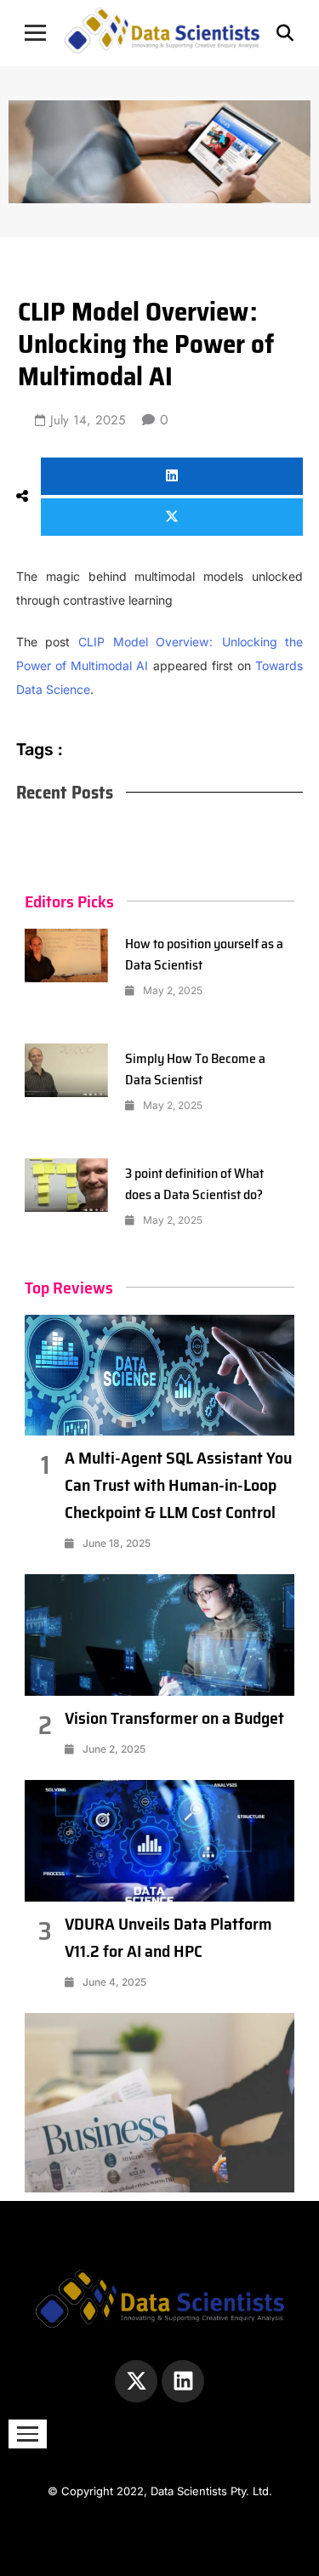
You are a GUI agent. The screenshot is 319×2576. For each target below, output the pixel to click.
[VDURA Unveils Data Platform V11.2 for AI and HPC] (160, 1841)
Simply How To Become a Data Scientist (195, 1069)
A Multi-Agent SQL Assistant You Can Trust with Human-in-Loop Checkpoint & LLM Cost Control (178, 1485)
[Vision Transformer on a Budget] (160, 1635)
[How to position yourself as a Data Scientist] (66, 956)
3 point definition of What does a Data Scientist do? (194, 1184)
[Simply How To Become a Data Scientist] (66, 1071)
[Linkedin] (183, 2381)
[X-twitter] (136, 2381)
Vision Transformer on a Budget (174, 1718)
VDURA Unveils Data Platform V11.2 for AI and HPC (168, 1937)
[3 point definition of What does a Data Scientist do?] (66, 1186)
